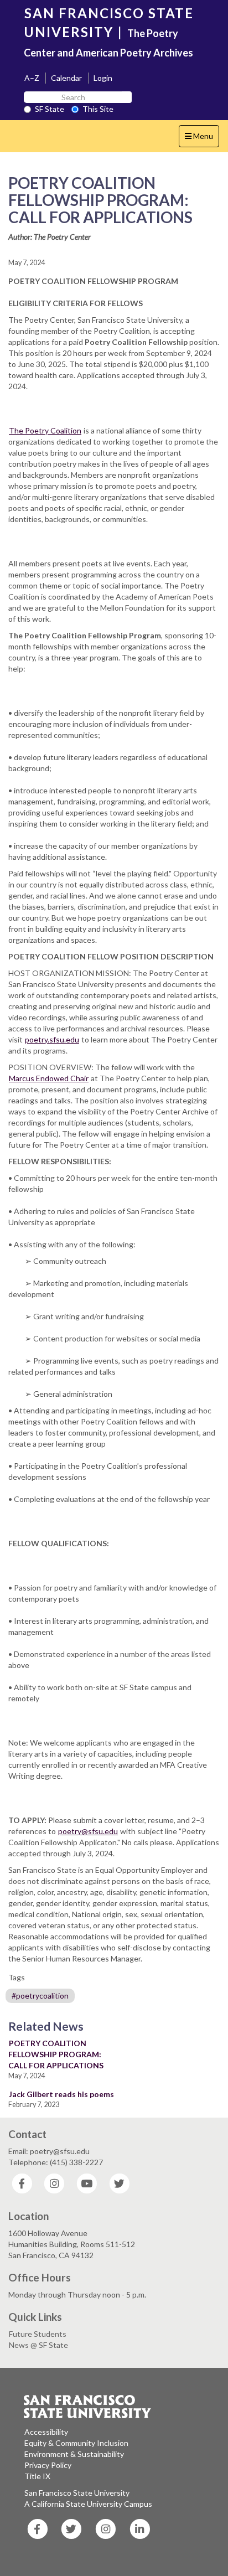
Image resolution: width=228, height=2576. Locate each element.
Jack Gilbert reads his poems (61, 2094)
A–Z (32, 78)
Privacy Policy (48, 2465)
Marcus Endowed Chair (49, 1078)
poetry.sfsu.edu (52, 1039)
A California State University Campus (88, 2504)
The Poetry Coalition (45, 430)
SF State (50, 109)
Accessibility (46, 2432)
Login (103, 78)
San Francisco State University (77, 2493)
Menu (202, 139)
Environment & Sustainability (74, 2454)
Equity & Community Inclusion (76, 2443)
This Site (98, 109)
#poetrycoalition (40, 1996)
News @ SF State (38, 2345)
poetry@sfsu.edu (88, 1831)
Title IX (37, 2476)
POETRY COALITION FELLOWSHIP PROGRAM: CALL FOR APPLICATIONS (56, 2054)
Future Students (38, 2334)
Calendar (66, 78)
